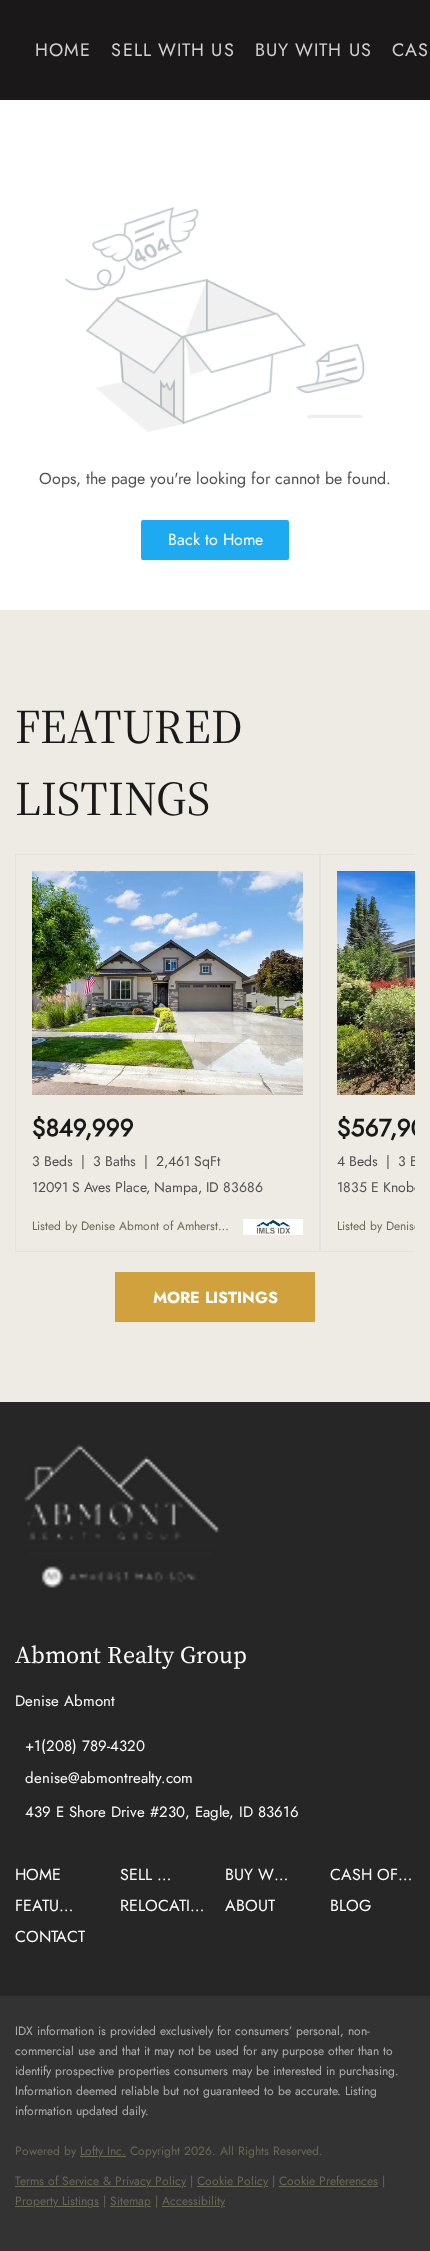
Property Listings (57, 2201)
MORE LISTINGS (215, 1297)
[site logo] (120, 1526)
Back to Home (215, 539)
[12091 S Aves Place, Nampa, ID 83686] (167, 1091)
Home (63, 50)
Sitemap (130, 2201)
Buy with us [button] (313, 50)
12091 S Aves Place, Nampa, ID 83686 (147, 1187)
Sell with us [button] (172, 50)
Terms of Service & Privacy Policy (100, 2181)
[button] (43, 1881)
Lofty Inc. (103, 2151)
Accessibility (193, 2201)
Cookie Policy (232, 2181)
